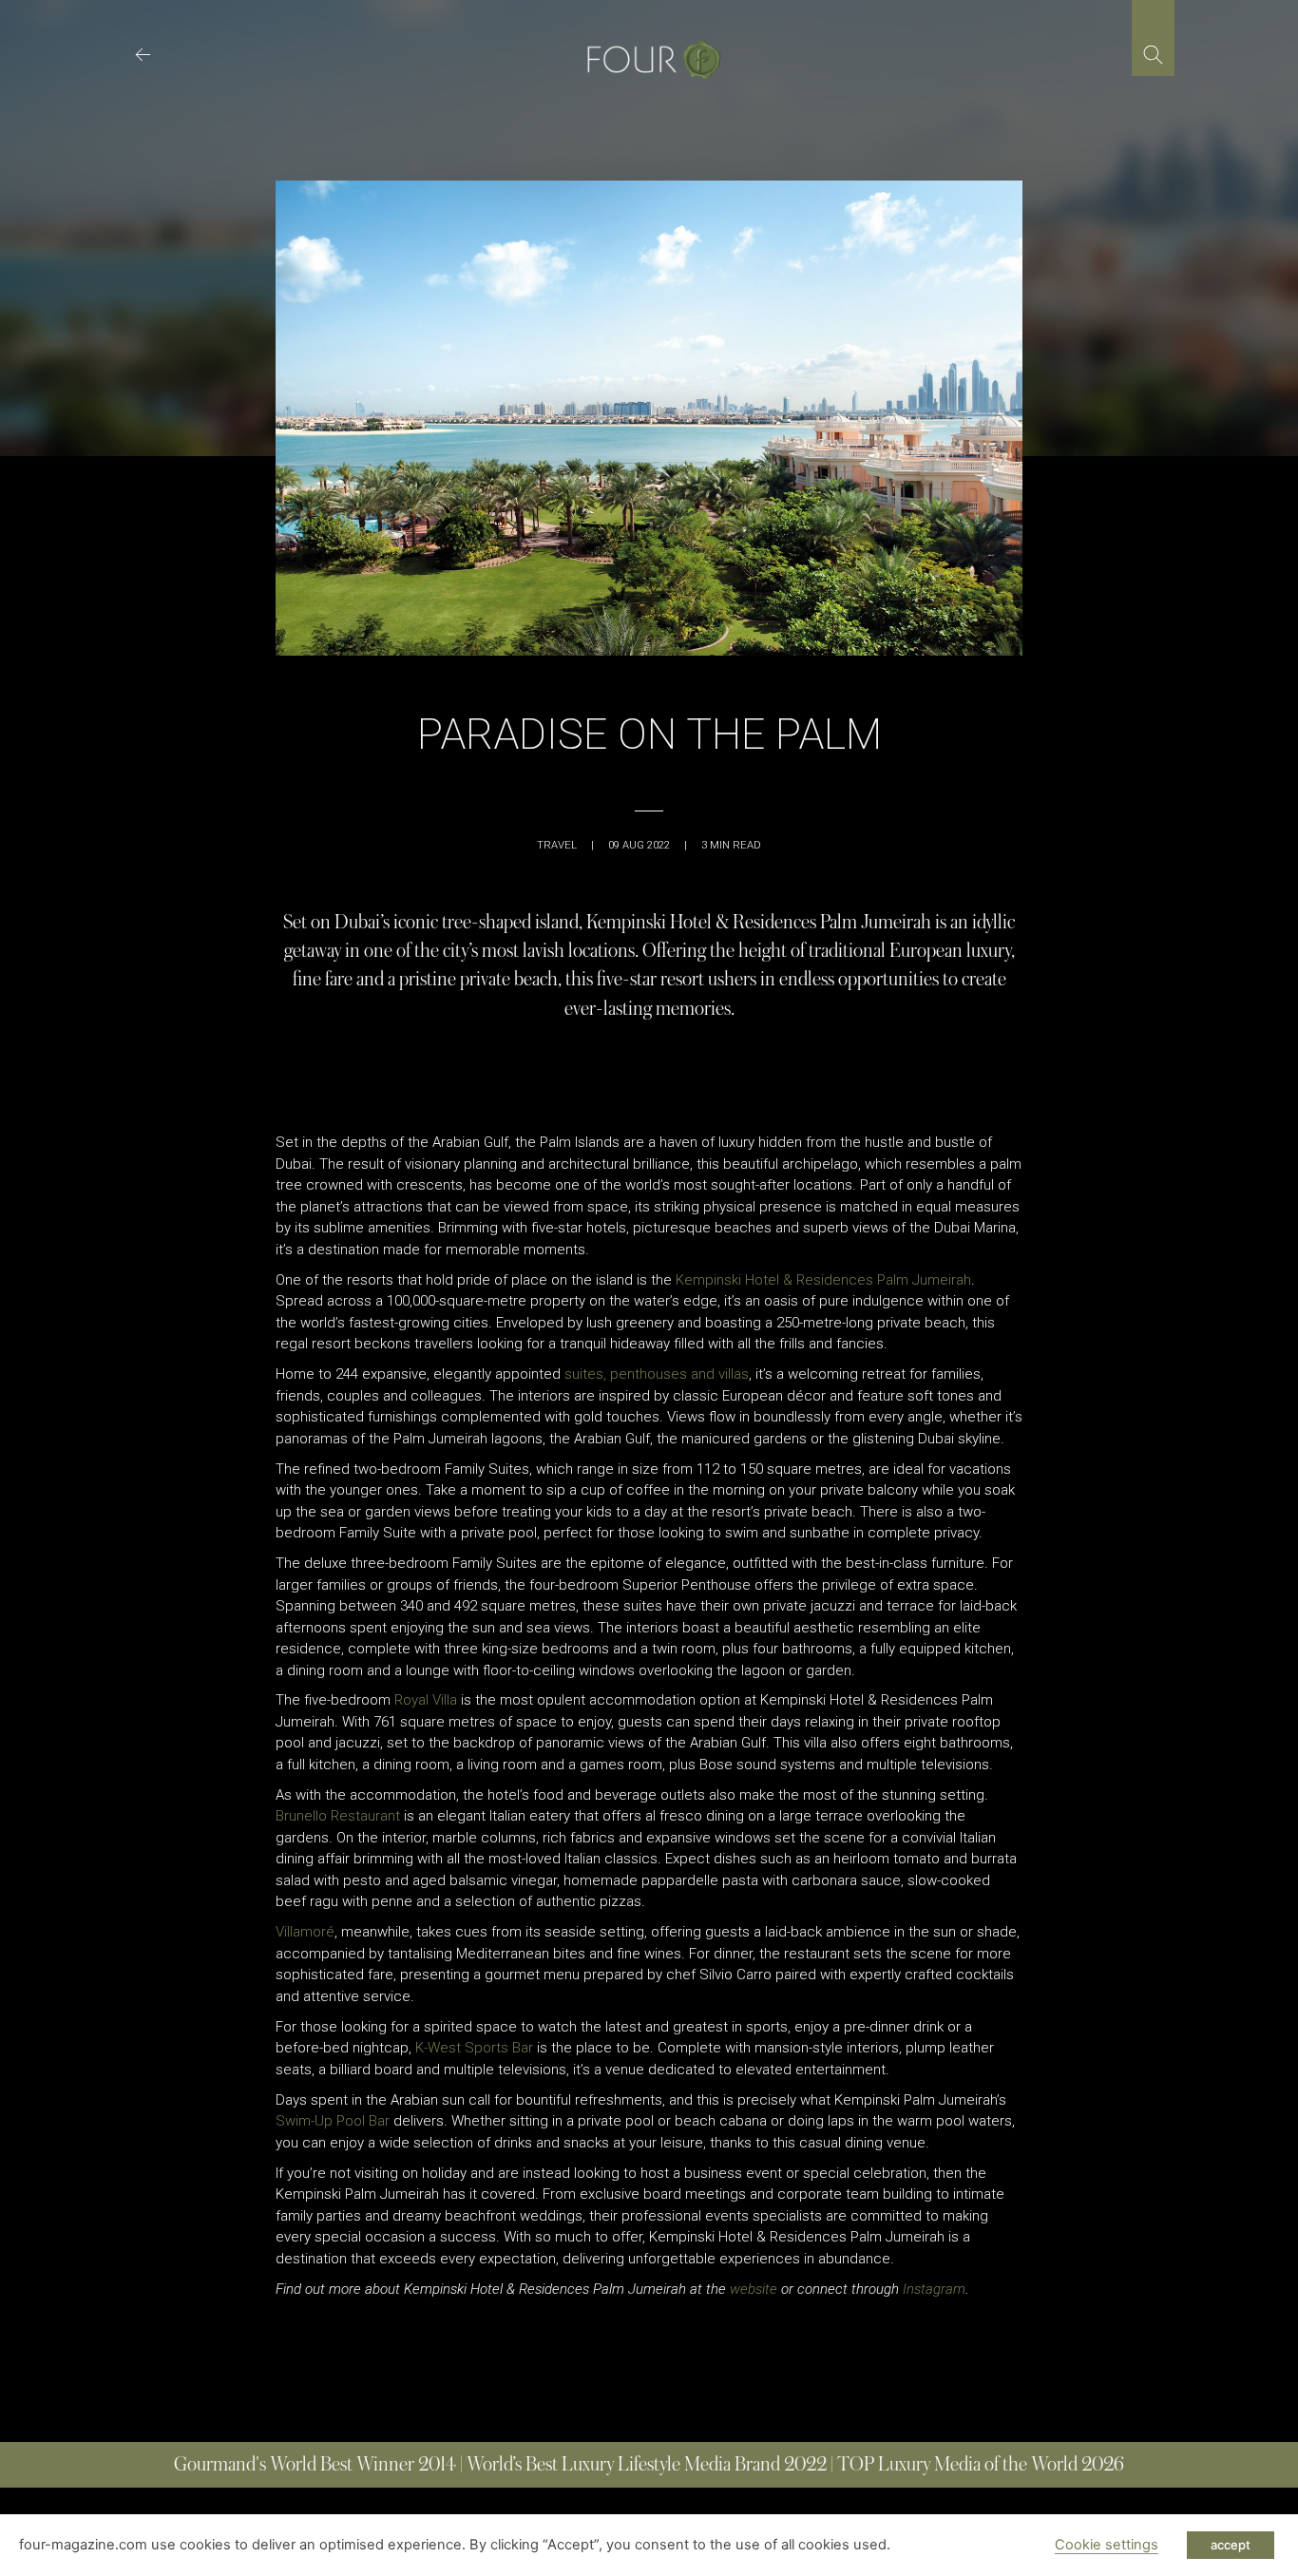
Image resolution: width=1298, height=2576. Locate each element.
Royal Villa (426, 1700)
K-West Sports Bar (474, 2048)
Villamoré (305, 1932)
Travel (557, 845)
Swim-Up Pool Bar (333, 2121)
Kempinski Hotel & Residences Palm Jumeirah (823, 1280)
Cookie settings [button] (1107, 2545)
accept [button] (1231, 2545)
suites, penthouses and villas (657, 1374)
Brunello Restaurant (338, 1816)
